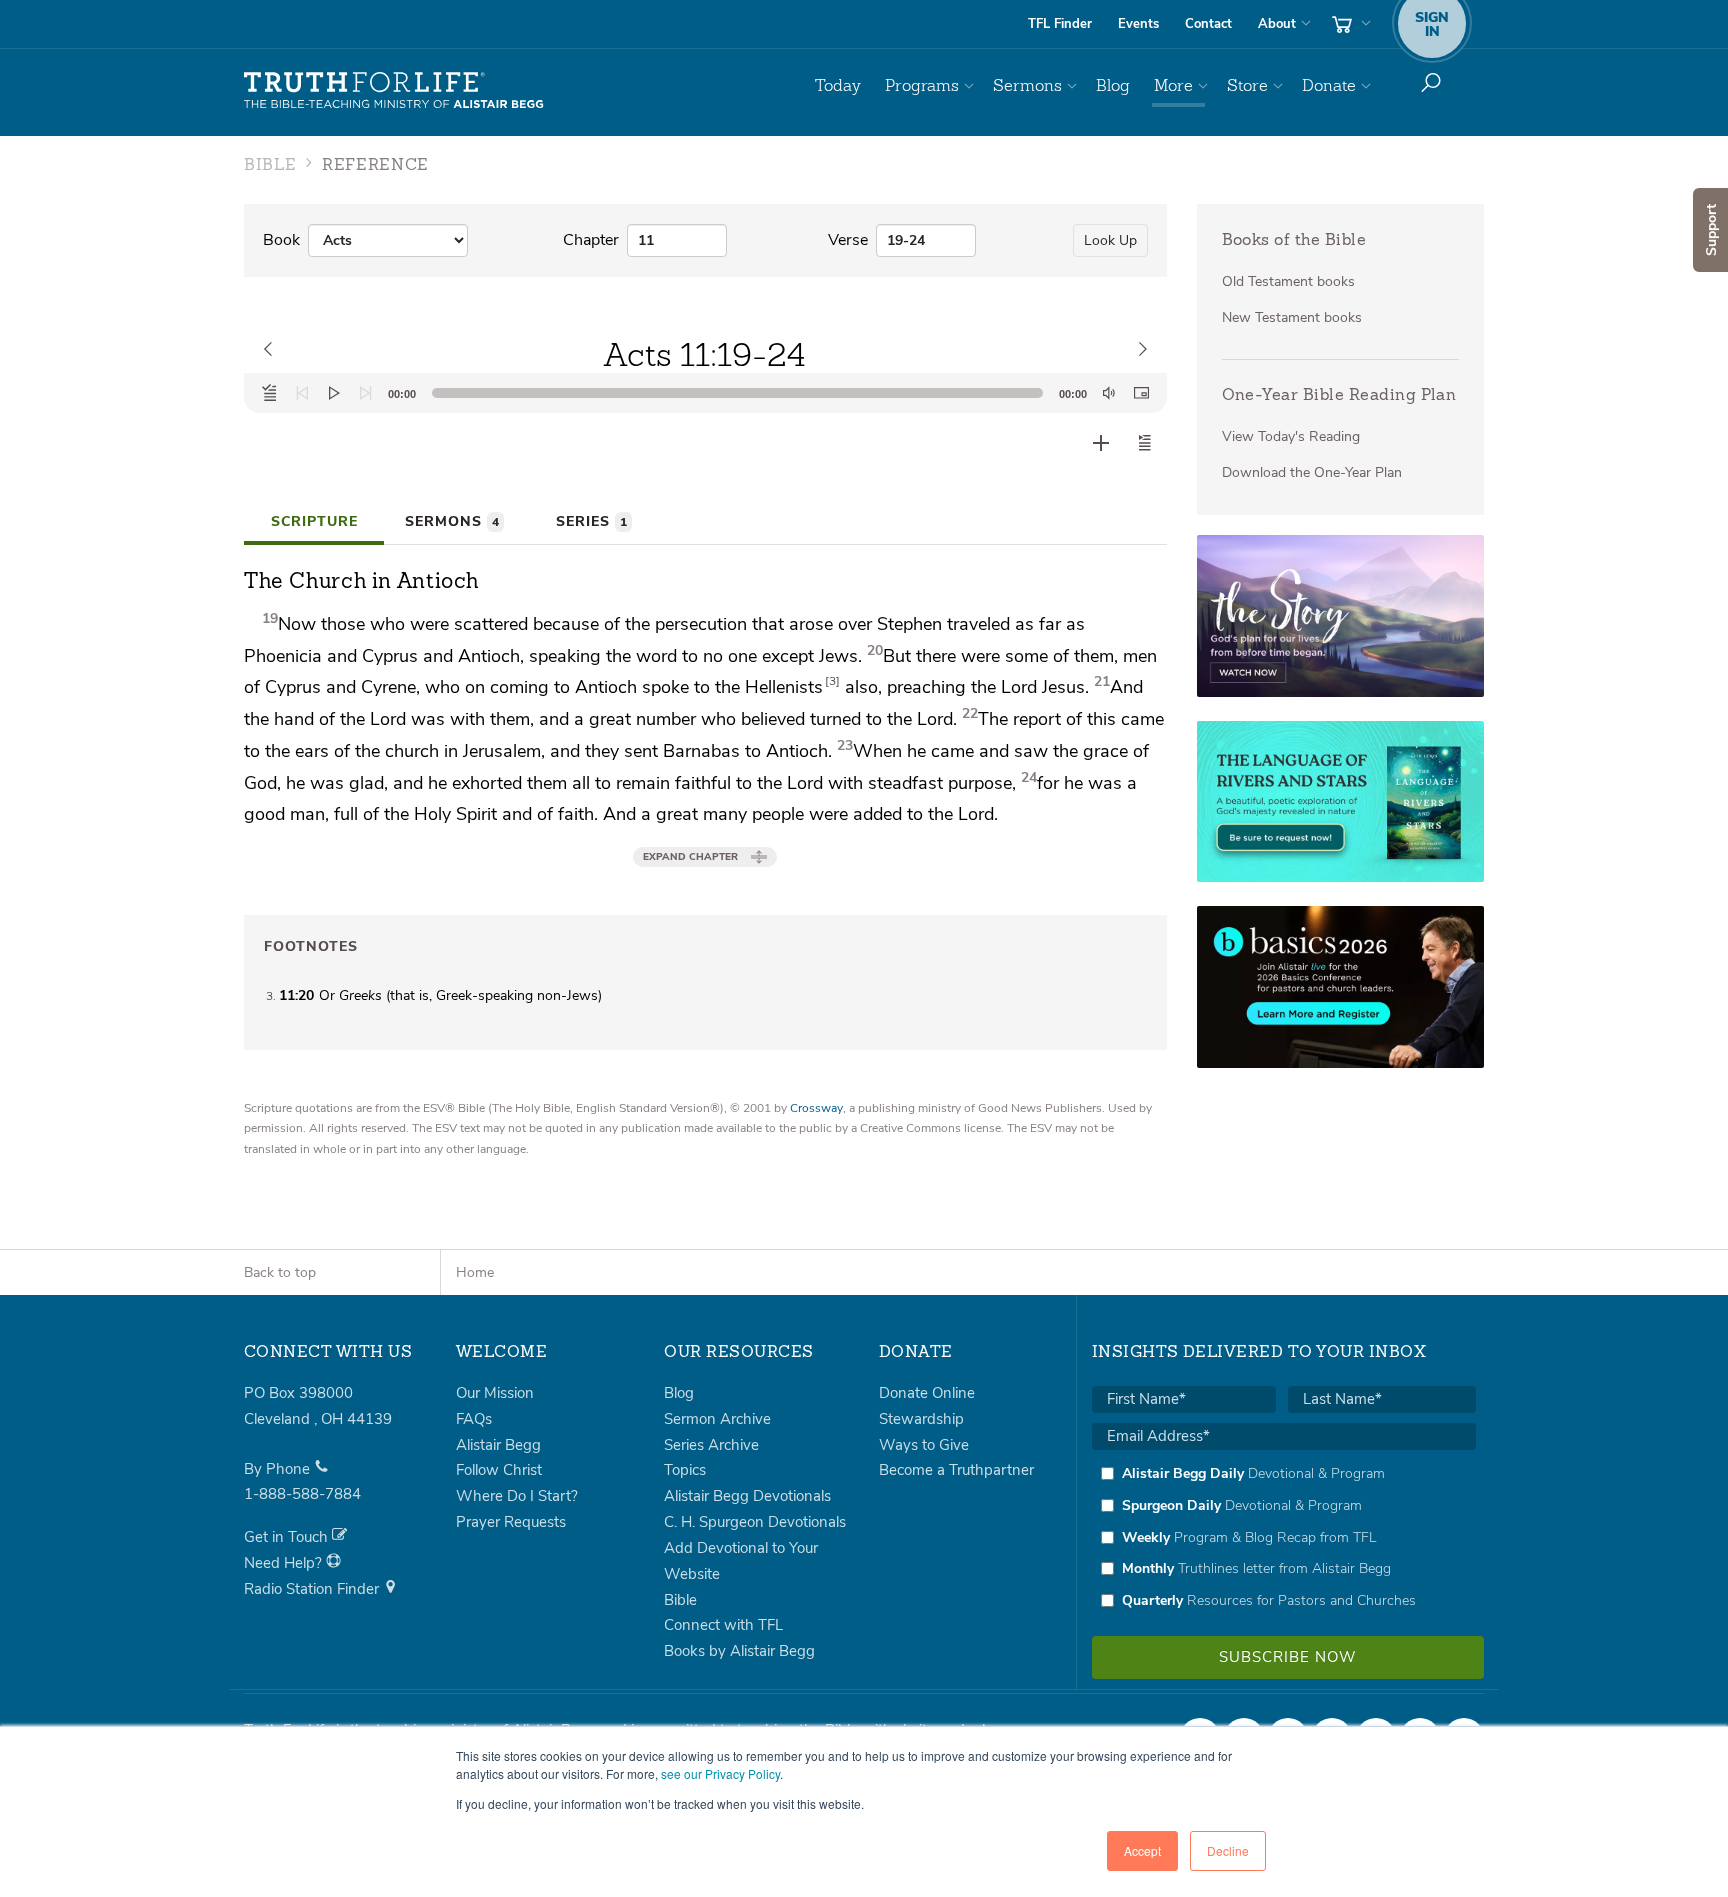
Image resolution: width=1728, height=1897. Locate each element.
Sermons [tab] (452, 521)
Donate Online (927, 1393)
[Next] (366, 393)
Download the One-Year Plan (1312, 472)
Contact (1208, 24)
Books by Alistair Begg (739, 1651)
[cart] (1349, 24)
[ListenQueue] (270, 393)
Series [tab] (591, 521)
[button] (1145, 443)
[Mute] (1109, 393)
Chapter (591, 240)
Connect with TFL (723, 1625)
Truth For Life (394, 91)
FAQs (474, 1419)
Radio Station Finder (313, 1589)
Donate (1329, 85)
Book (281, 240)
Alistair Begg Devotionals (747, 1496)
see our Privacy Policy (720, 1773)
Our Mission (495, 1393)
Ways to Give (924, 1445)
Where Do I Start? (517, 1496)
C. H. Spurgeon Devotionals (755, 1522)
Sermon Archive (717, 1419)
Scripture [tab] (314, 521)
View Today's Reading (1291, 436)
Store (1247, 85)
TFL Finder (1060, 24)
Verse (848, 240)
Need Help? (285, 1563)
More (1173, 85)
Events (1138, 24)
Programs (922, 85)
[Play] (334, 393)
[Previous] (302, 393)
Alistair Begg (498, 1445)
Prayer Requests (511, 1522)
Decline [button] (1228, 1850)
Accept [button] (1142, 1850)
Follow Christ (499, 1470)
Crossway (816, 1108)
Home (475, 1272)
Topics (685, 1470)
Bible (680, 1600)
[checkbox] (1284, 1537)
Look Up (1110, 240)
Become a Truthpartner (956, 1470)
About (1277, 24)
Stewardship (921, 1419)
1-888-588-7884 (302, 1494)
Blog (1113, 85)
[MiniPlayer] (1141, 393)
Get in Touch (288, 1537)
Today (838, 85)
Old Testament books (1288, 281)
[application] (705, 393)
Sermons (1027, 85)
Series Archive (711, 1445)
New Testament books (1292, 317)
